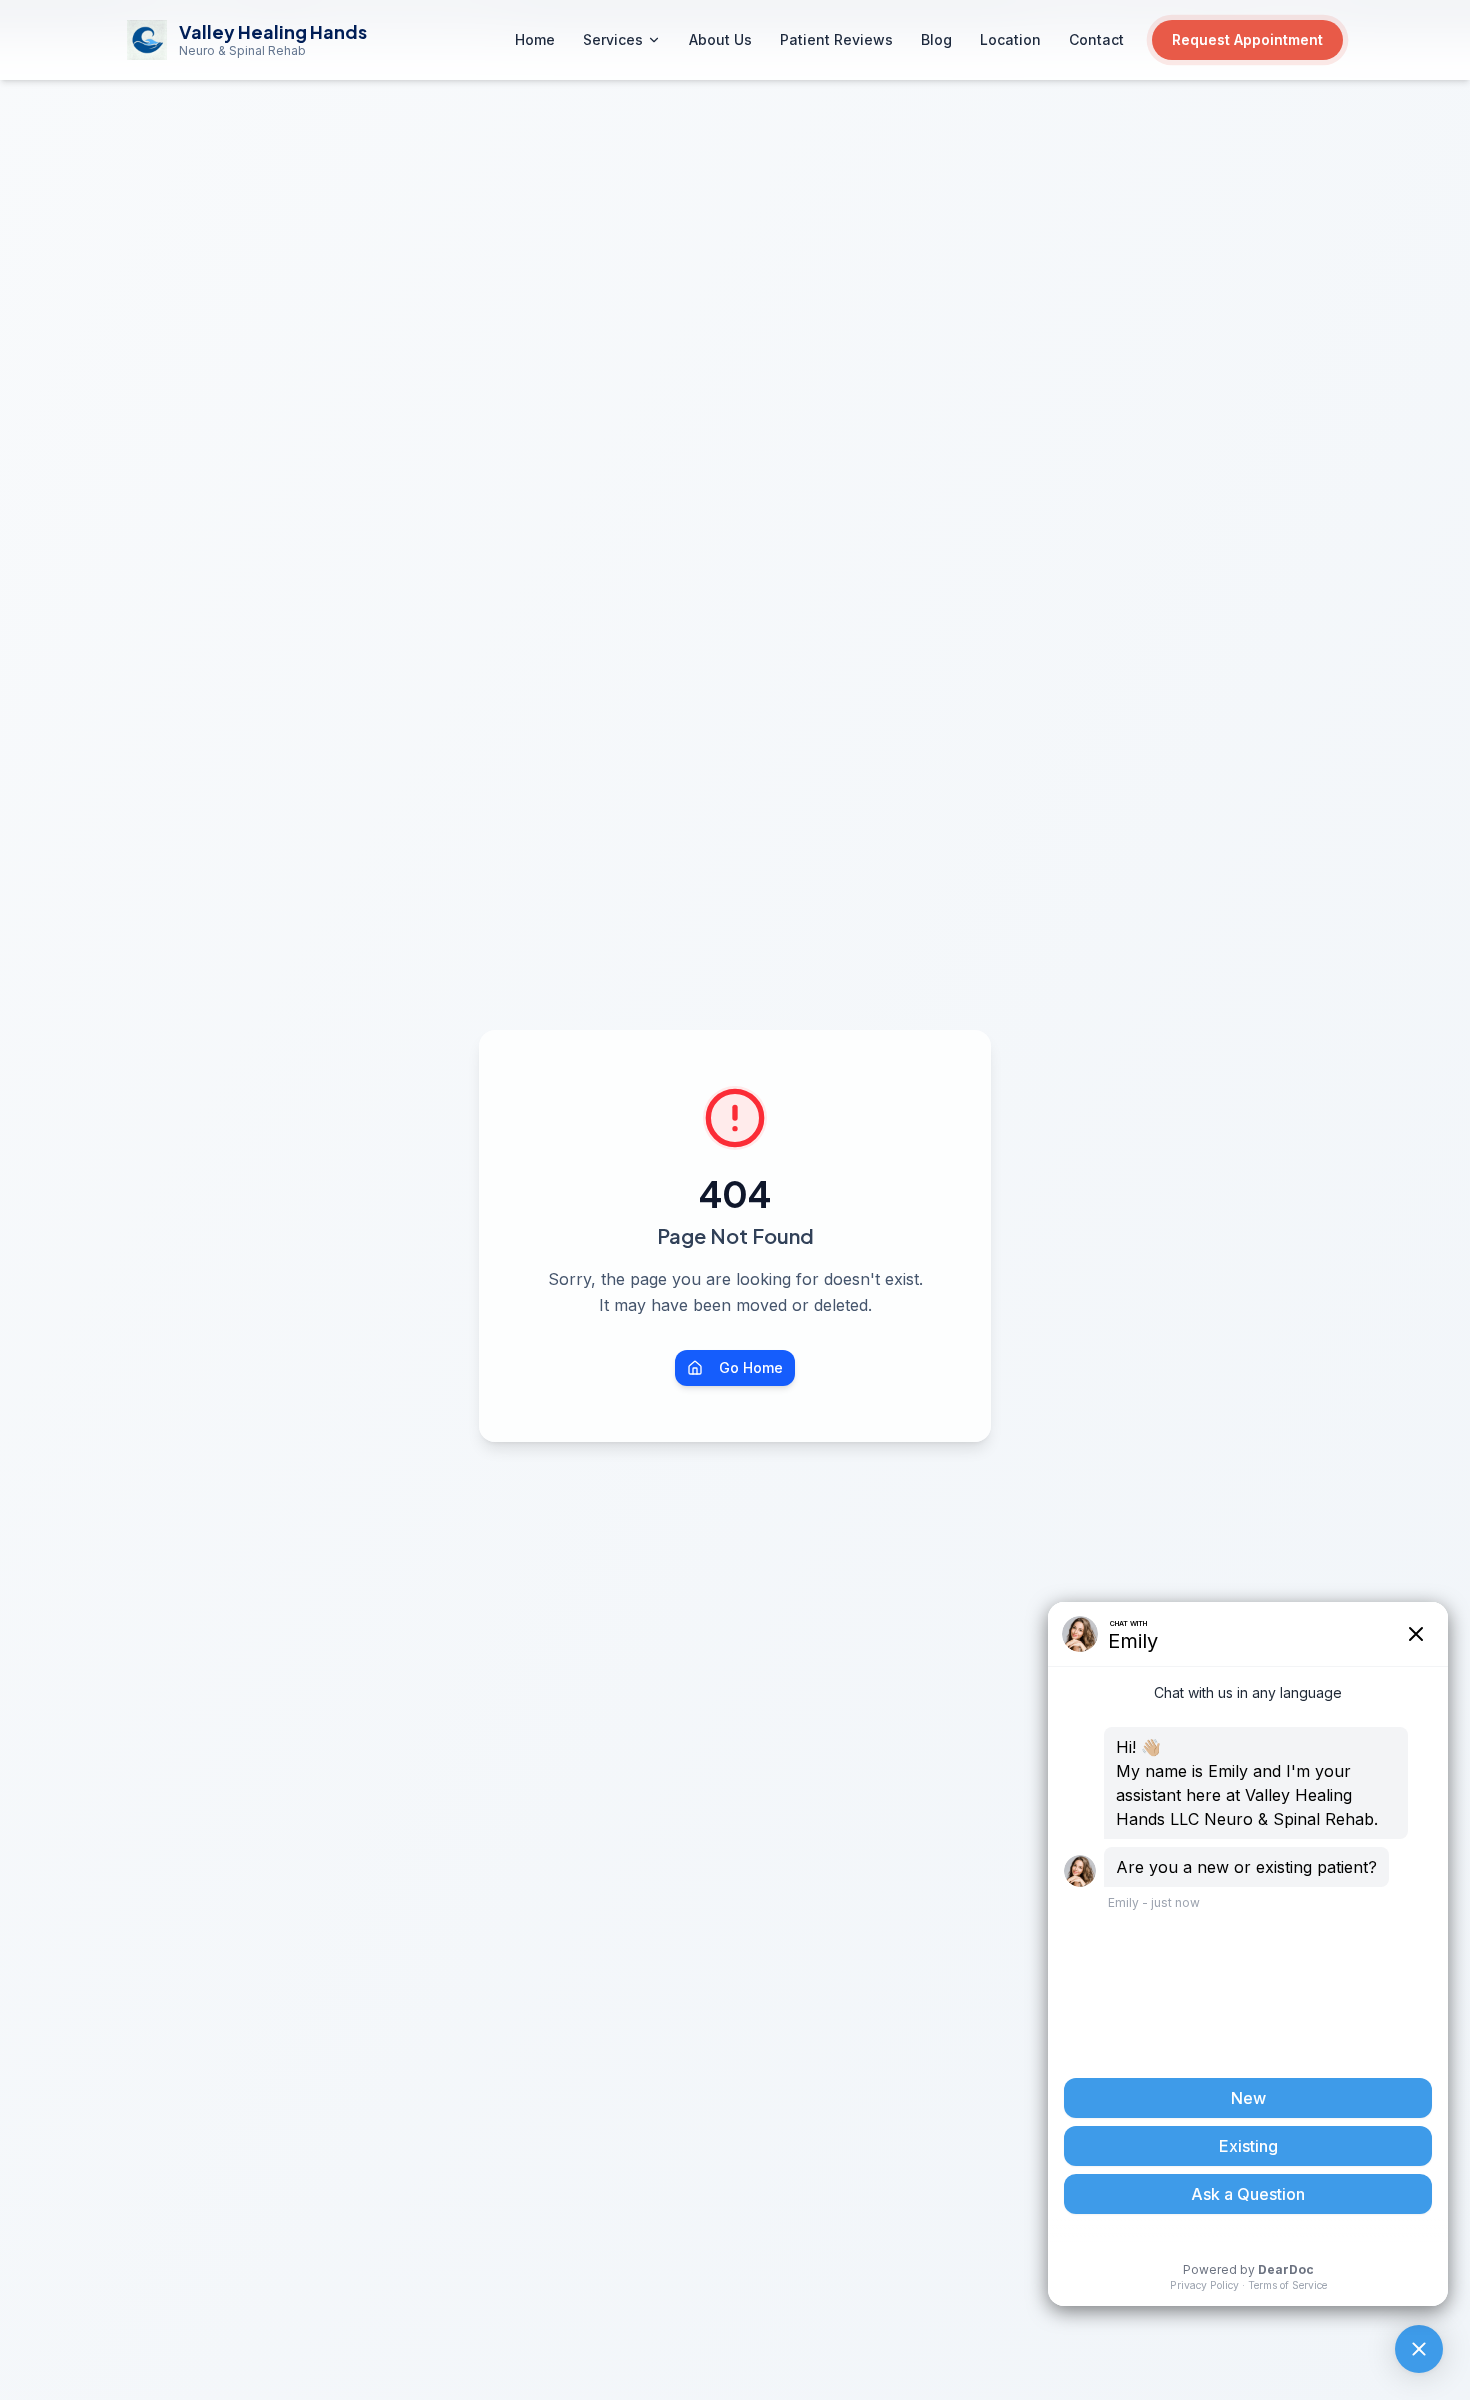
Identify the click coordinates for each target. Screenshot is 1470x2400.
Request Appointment (1247, 39)
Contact (1096, 39)
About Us (720, 39)
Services (613, 39)
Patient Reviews (836, 39)
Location (1010, 39)
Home (535, 39)
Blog (936, 39)
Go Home (751, 1367)
